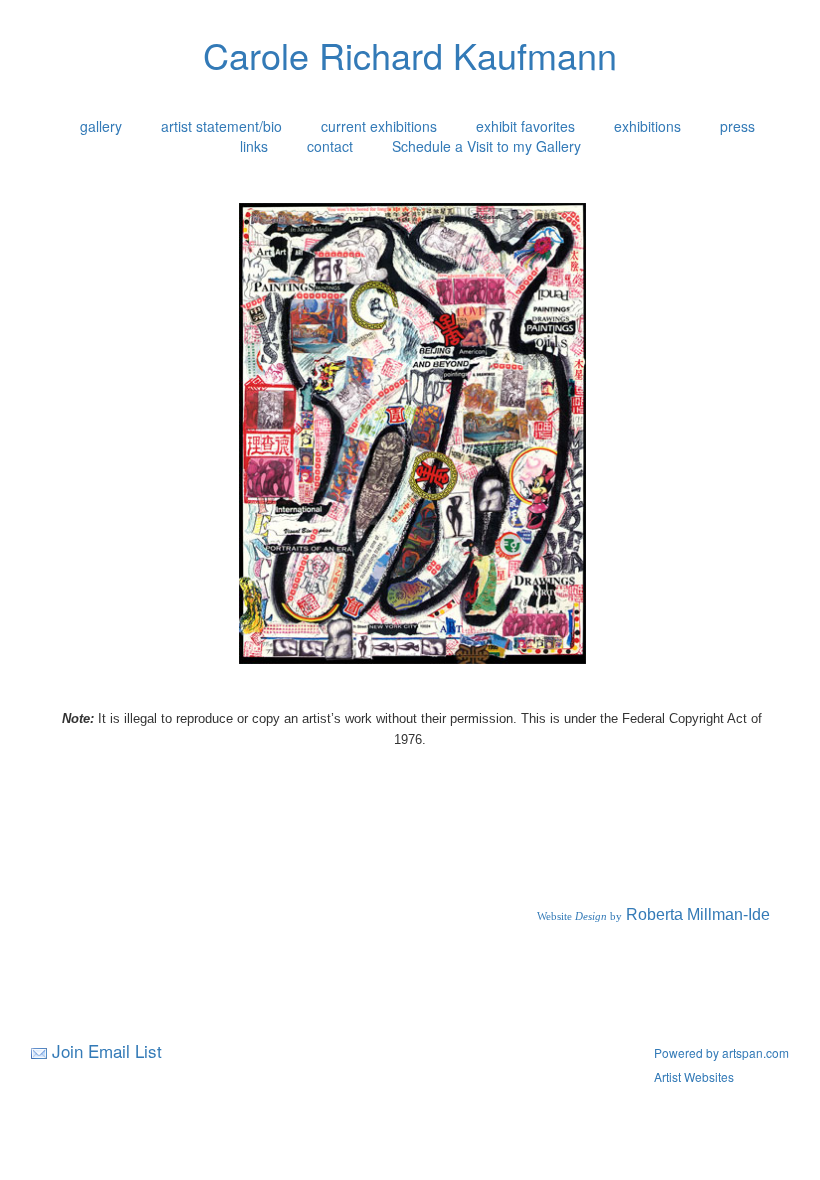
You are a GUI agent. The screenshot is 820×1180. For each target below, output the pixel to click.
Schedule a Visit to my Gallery (486, 146)
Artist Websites (694, 1076)
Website (554, 916)
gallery (101, 126)
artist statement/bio (221, 126)
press (737, 126)
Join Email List (107, 1050)
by (614, 916)
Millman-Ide (726, 914)
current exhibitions (379, 126)
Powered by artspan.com (721, 1052)
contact (330, 146)
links (254, 146)
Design (589, 916)
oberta (660, 914)
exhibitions (647, 126)
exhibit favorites (525, 126)
